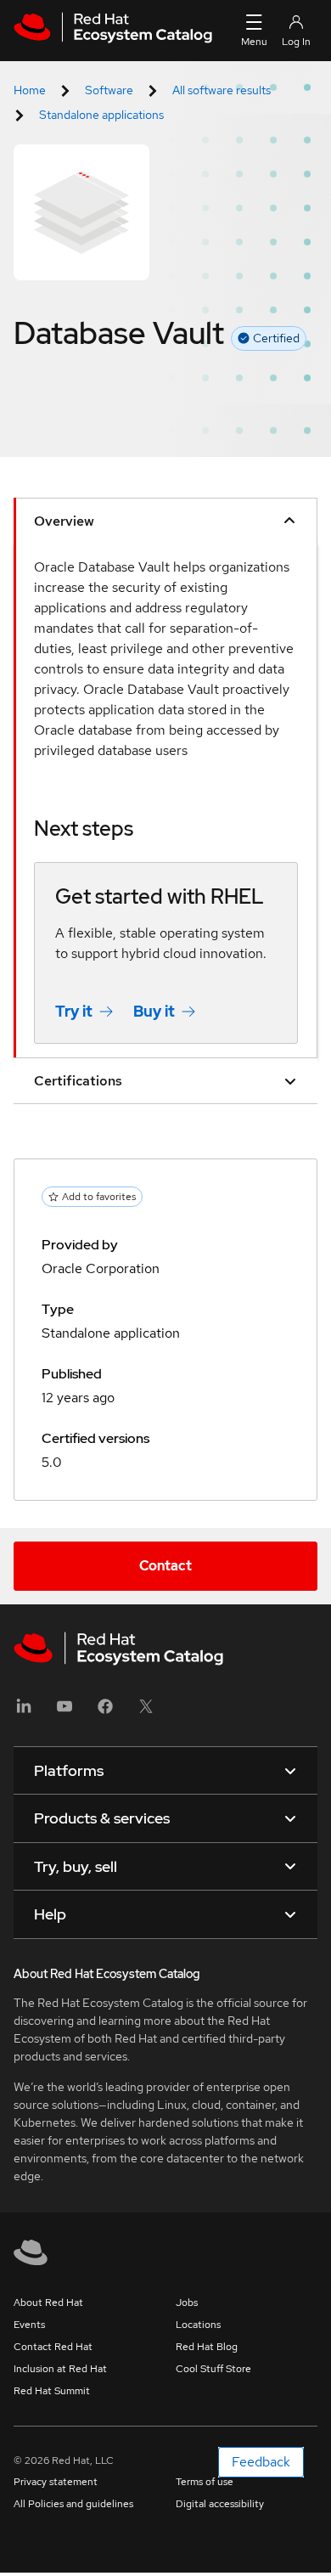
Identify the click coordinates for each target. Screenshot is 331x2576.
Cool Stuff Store (213, 2369)
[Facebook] (105, 1712)
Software (109, 90)
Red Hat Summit (52, 2391)
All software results (222, 90)
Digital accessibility (220, 2504)
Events (29, 2325)
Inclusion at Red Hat (60, 2369)
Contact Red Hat (53, 2347)
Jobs (187, 2303)
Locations (198, 2325)
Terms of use (205, 2482)
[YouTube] (65, 1712)
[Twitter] (146, 1712)
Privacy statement (56, 2482)
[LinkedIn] (24, 1712)
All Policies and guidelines (73, 2504)
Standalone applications (101, 115)
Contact (165, 1566)
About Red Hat (48, 2303)
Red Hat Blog (207, 2347)
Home (30, 90)
